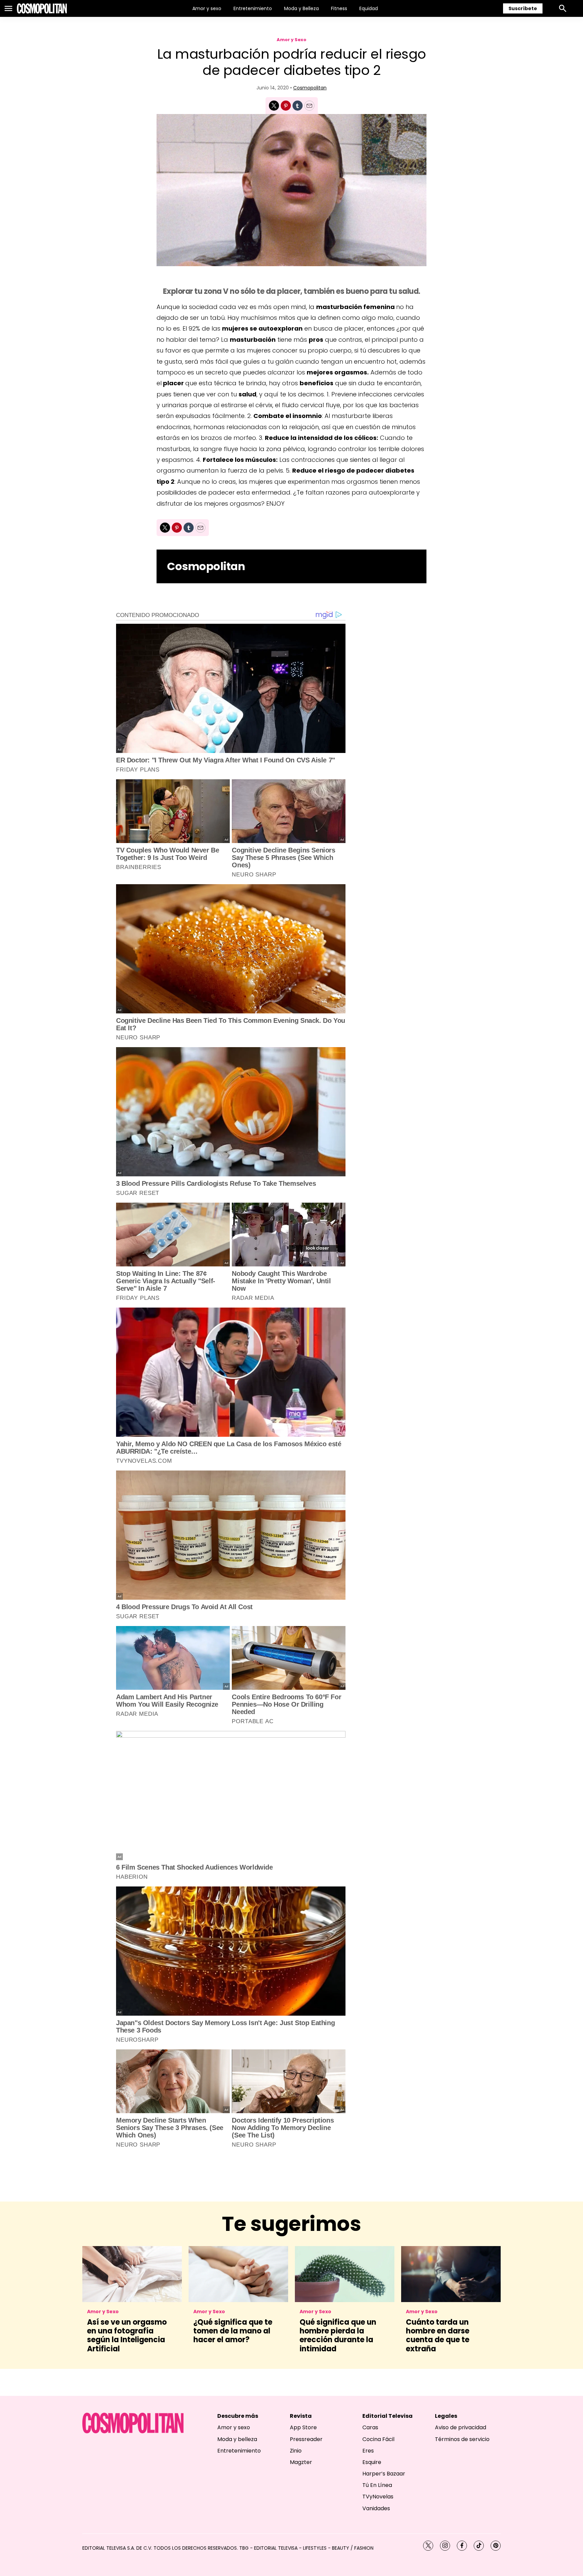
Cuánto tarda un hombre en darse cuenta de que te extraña (438, 2335)
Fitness (339, 8)
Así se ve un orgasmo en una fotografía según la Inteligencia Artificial (127, 2335)
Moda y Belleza (301, 8)
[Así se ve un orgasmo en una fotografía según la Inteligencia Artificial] (132, 2274)
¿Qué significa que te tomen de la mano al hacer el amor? (233, 2331)
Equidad (369, 8)
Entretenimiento (253, 8)
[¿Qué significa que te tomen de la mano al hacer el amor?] (238, 2274)
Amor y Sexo (291, 40)
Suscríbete (523, 8)
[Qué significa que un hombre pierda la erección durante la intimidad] (345, 2274)
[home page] (42, 8)
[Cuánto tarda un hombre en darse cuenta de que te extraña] (451, 2274)
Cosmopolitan (310, 88)
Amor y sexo (207, 8)
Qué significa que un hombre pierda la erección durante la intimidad (338, 2335)
